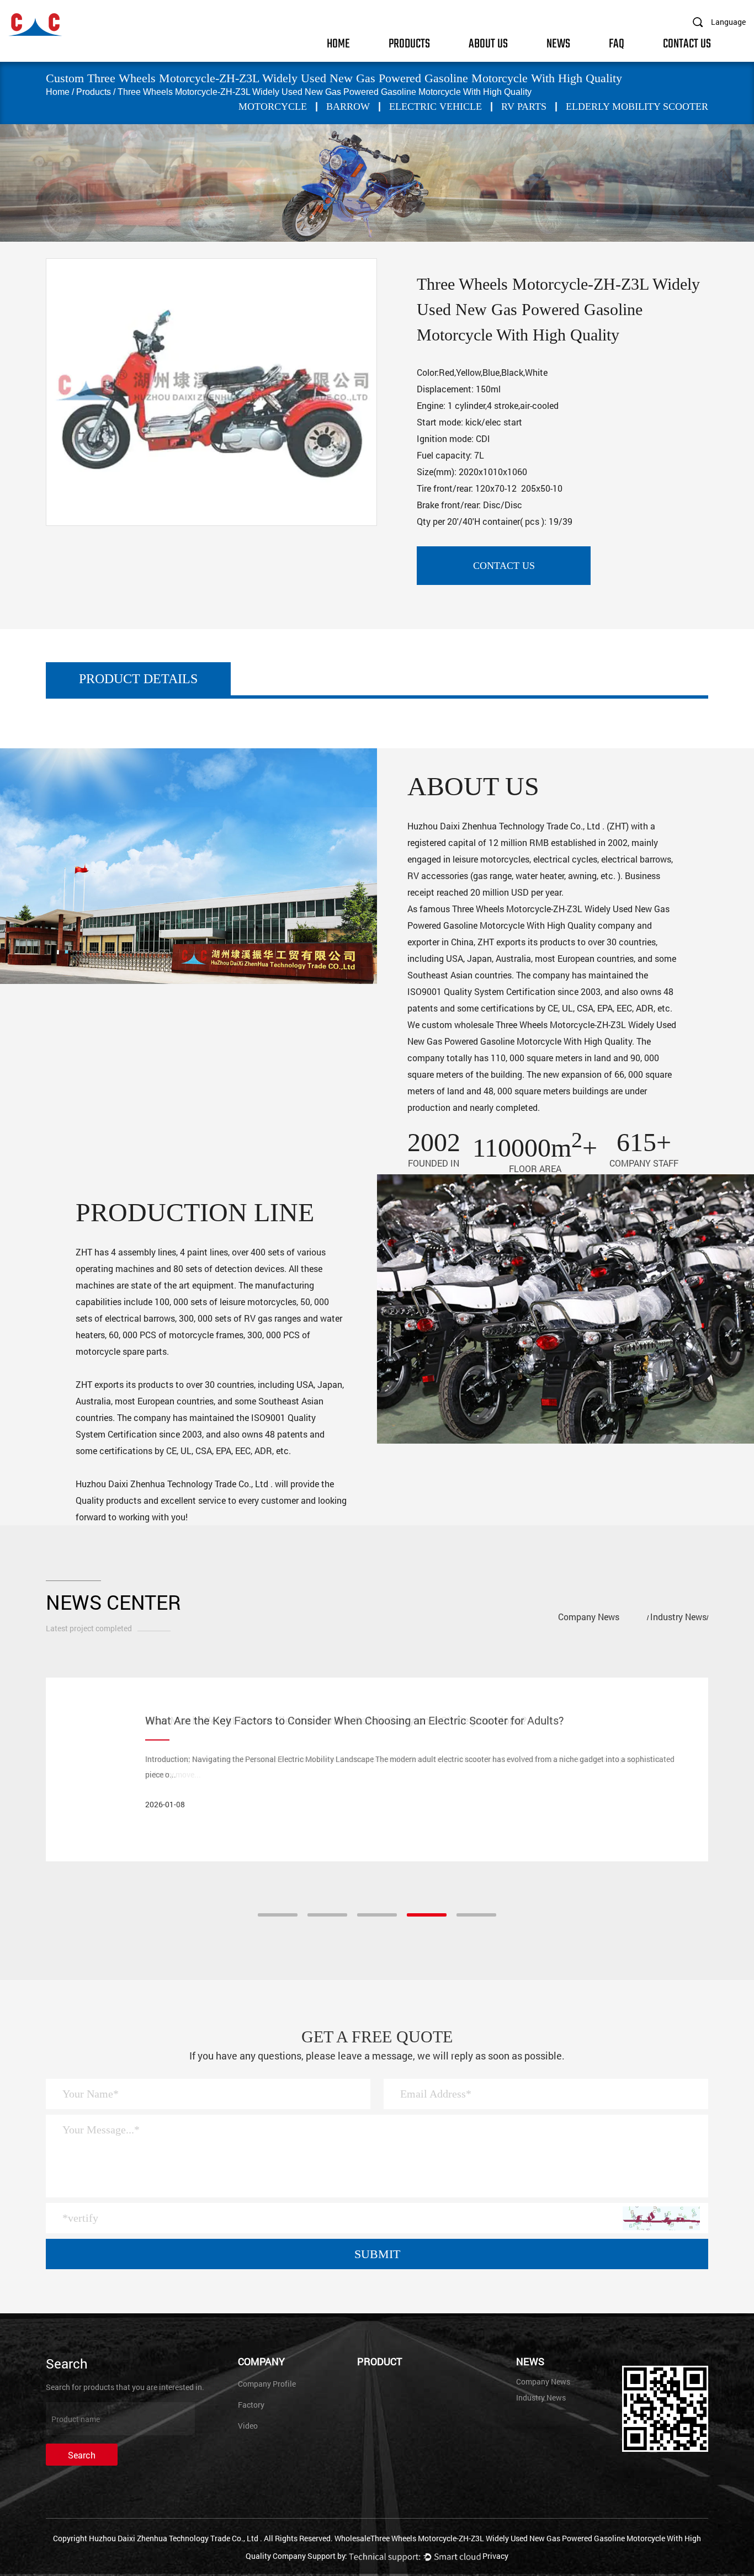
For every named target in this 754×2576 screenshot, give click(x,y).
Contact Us (687, 43)
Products (409, 43)
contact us (504, 566)
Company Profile (267, 2384)
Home (338, 43)
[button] (278, 1915)
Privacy (495, 2556)
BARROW (348, 107)
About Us (488, 43)
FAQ (617, 43)
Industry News (678, 1617)
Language (728, 22)
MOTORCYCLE (273, 107)
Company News (589, 1617)
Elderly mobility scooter (637, 107)
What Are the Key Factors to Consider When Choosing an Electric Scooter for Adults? (355, 1720)
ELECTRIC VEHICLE (436, 107)
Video (248, 2426)
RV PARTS (524, 107)
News (558, 43)
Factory (251, 2405)
